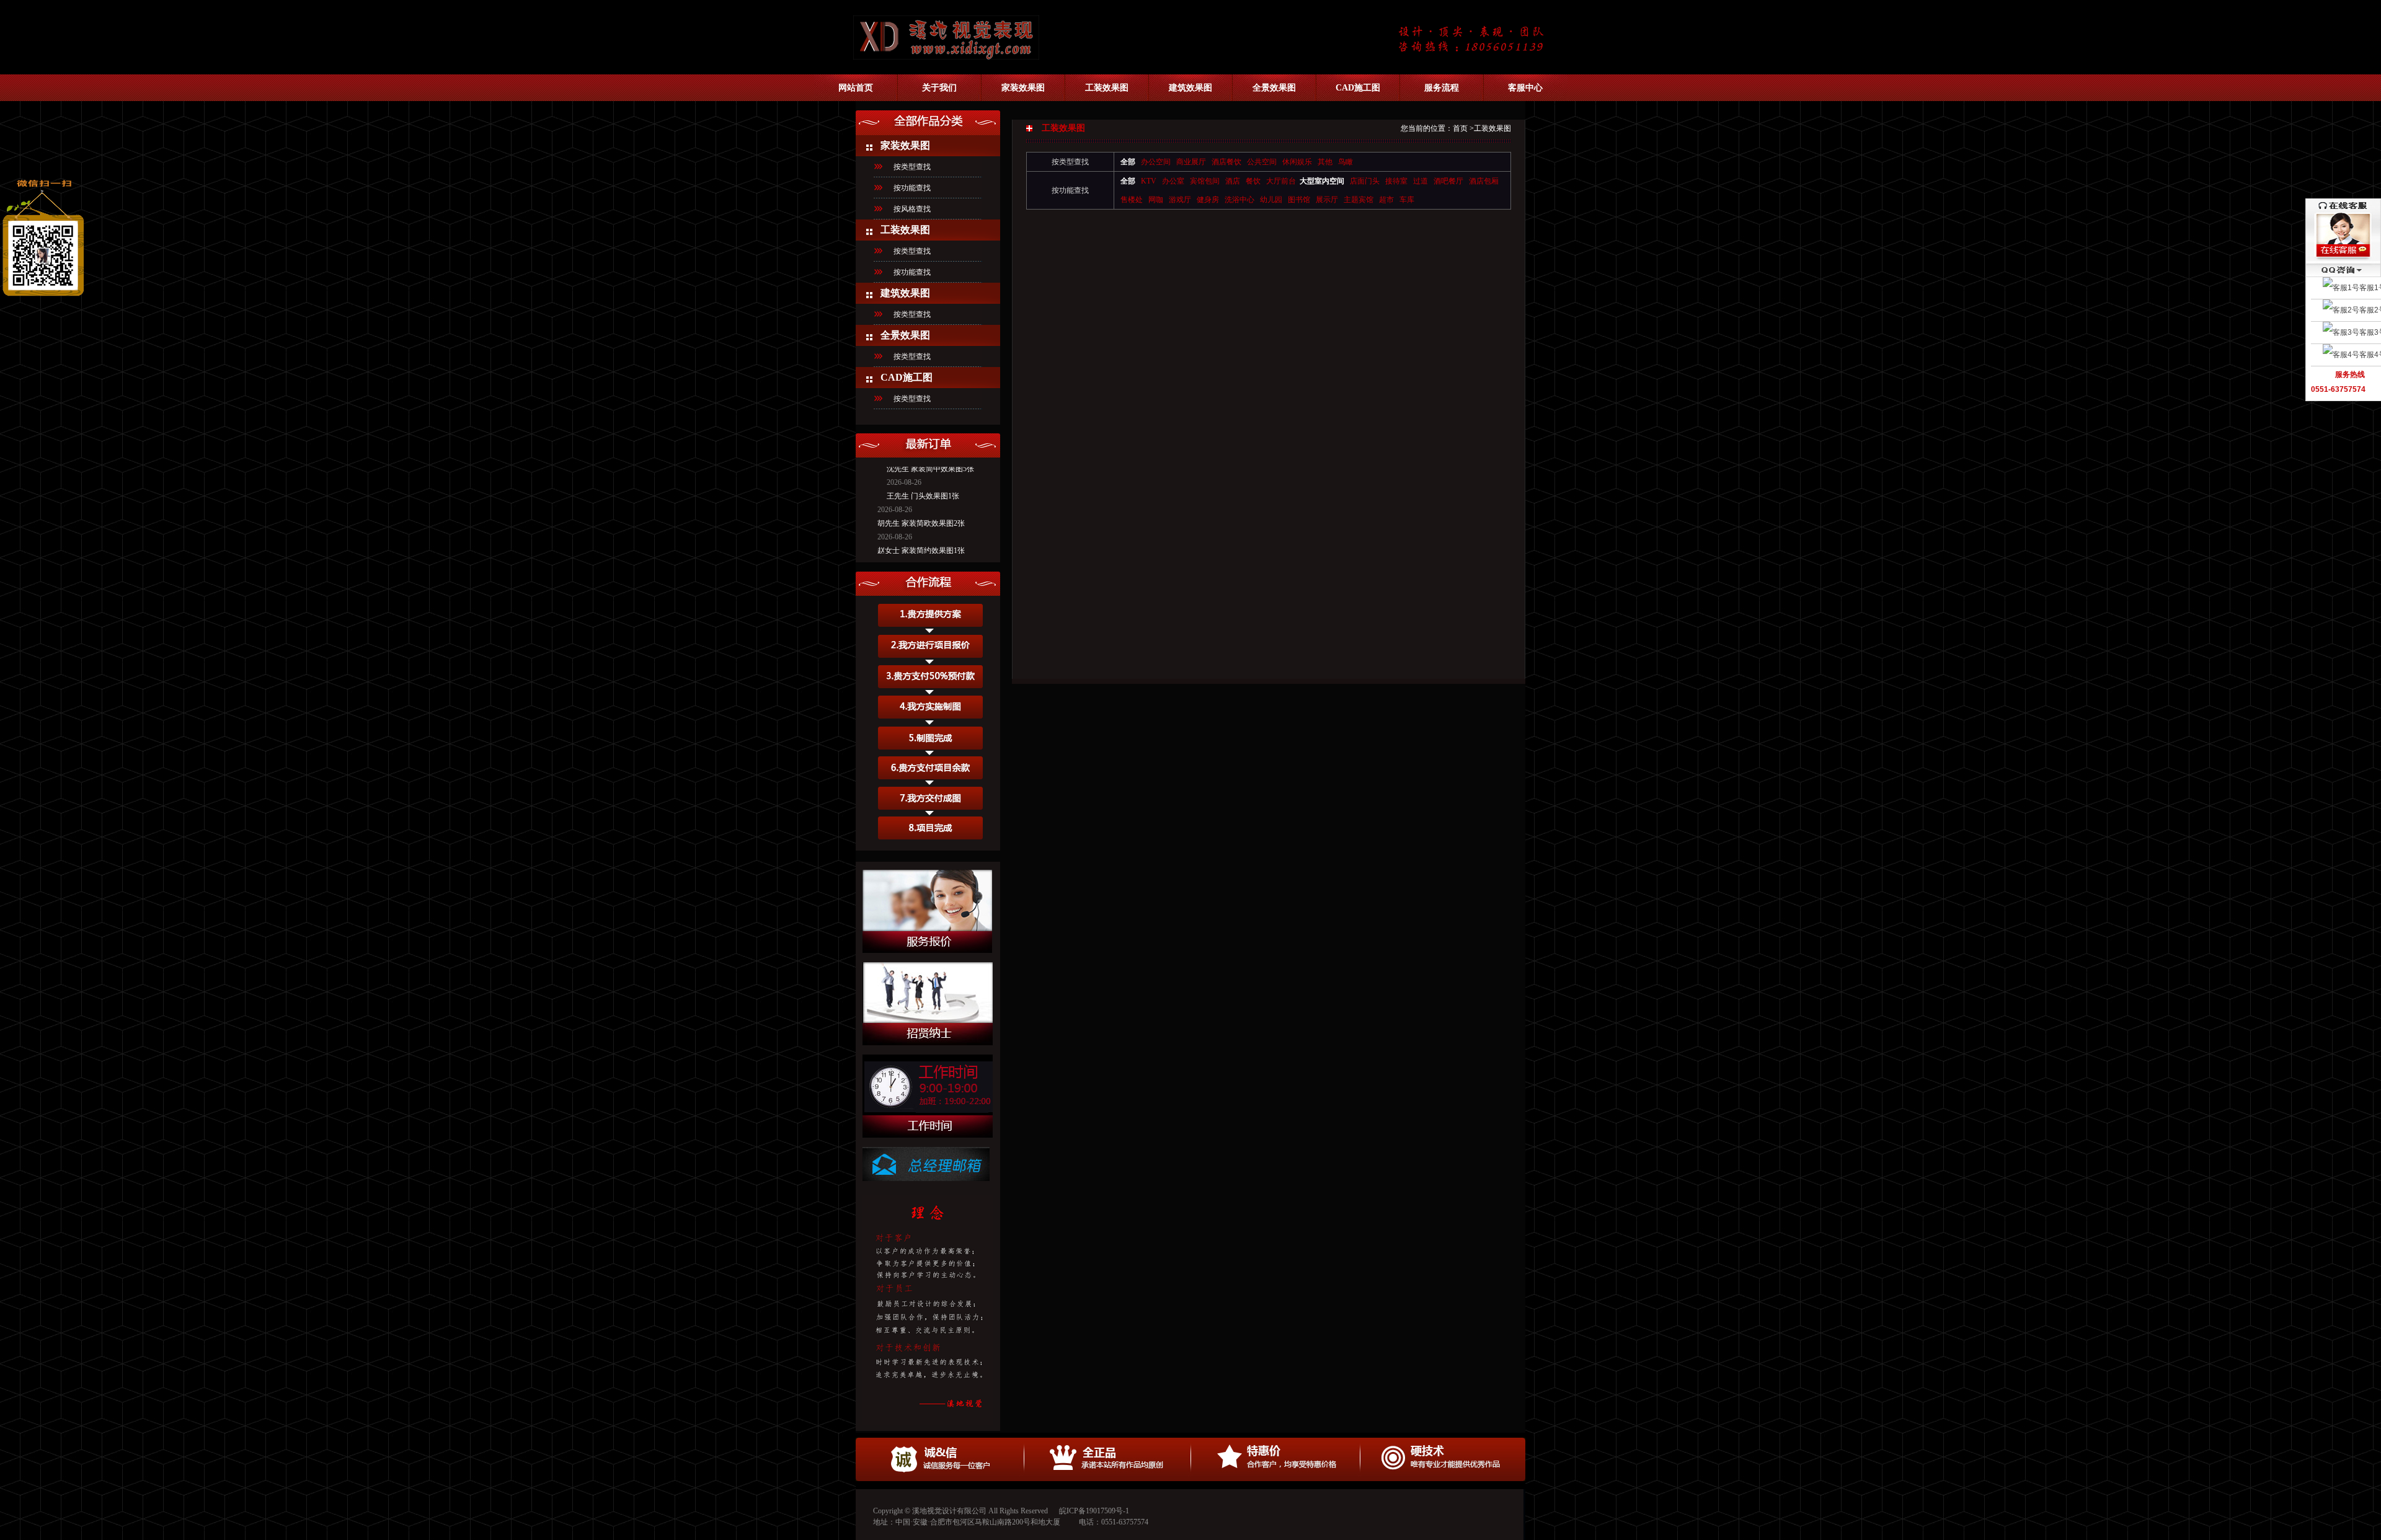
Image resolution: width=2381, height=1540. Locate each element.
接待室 (1396, 181)
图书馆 (1299, 200)
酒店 (1233, 181)
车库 (1407, 200)
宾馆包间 (1205, 181)
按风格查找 (912, 209)
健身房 (1208, 200)
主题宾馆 (1359, 200)
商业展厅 (1191, 162)
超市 (1386, 200)
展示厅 (1327, 200)
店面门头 (1365, 181)
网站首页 (856, 88)
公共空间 (1262, 162)
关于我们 (939, 88)
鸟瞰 (1346, 162)
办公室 (1173, 181)
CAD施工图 (1358, 88)
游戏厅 (1180, 200)
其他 (1325, 162)
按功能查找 (912, 188)
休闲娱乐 (1297, 162)
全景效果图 (1274, 88)
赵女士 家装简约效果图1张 (921, 533)
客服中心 (1525, 88)
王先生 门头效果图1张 (923, 478)
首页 (1460, 128)
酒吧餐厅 (1448, 181)
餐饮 (1253, 181)
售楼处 (1132, 200)
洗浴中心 (1239, 200)
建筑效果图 (1190, 88)
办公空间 (1156, 162)
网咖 (1156, 200)
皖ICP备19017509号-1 (1094, 1511)
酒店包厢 (1484, 181)
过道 (1421, 181)
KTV (1149, 181)
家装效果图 (1023, 88)
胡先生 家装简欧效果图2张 (921, 505)
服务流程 (1442, 88)
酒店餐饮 (1226, 162)
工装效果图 (1107, 88)
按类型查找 (912, 167)
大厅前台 (1281, 181)
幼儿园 (1271, 200)
